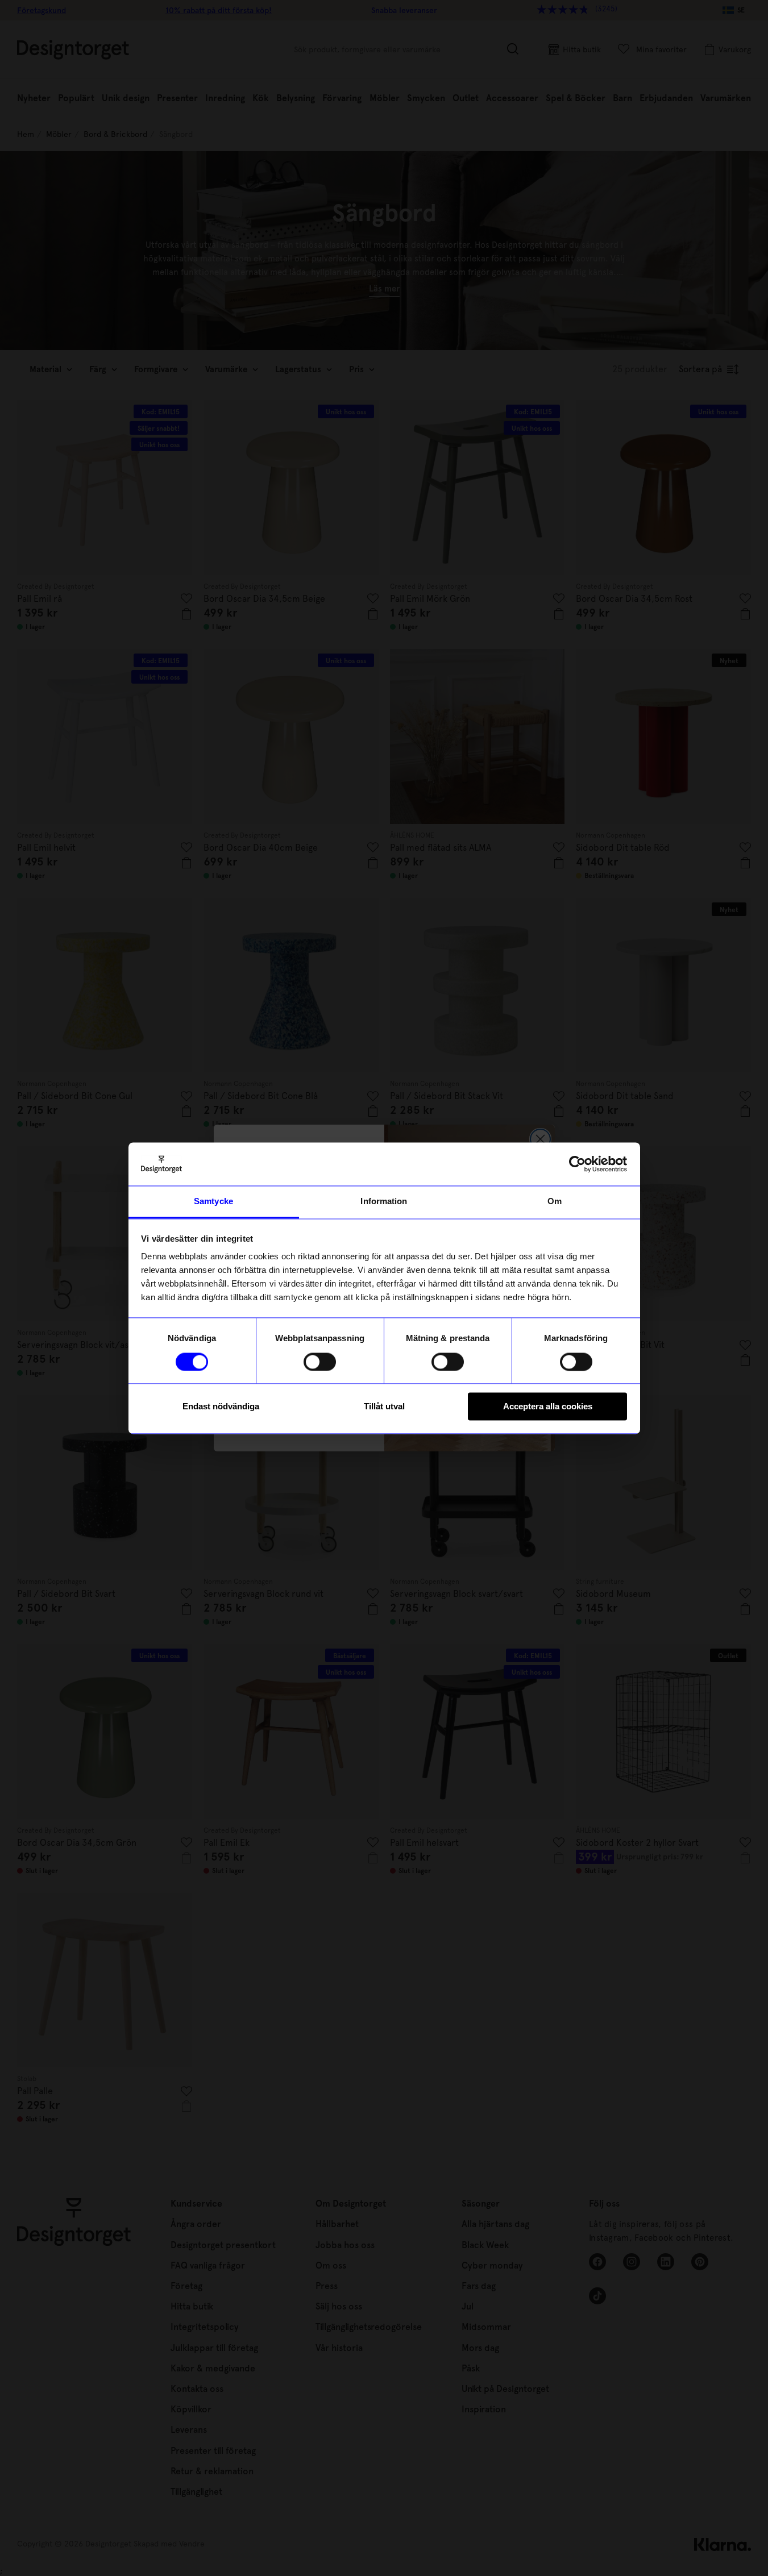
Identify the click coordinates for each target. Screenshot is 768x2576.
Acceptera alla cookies (548, 1407)
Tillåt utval (384, 1407)
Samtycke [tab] (213, 1202)
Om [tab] (555, 1202)
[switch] (320, 1362)
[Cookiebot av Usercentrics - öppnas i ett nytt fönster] (577, 1164)
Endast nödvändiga (221, 1407)
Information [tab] (384, 1202)
